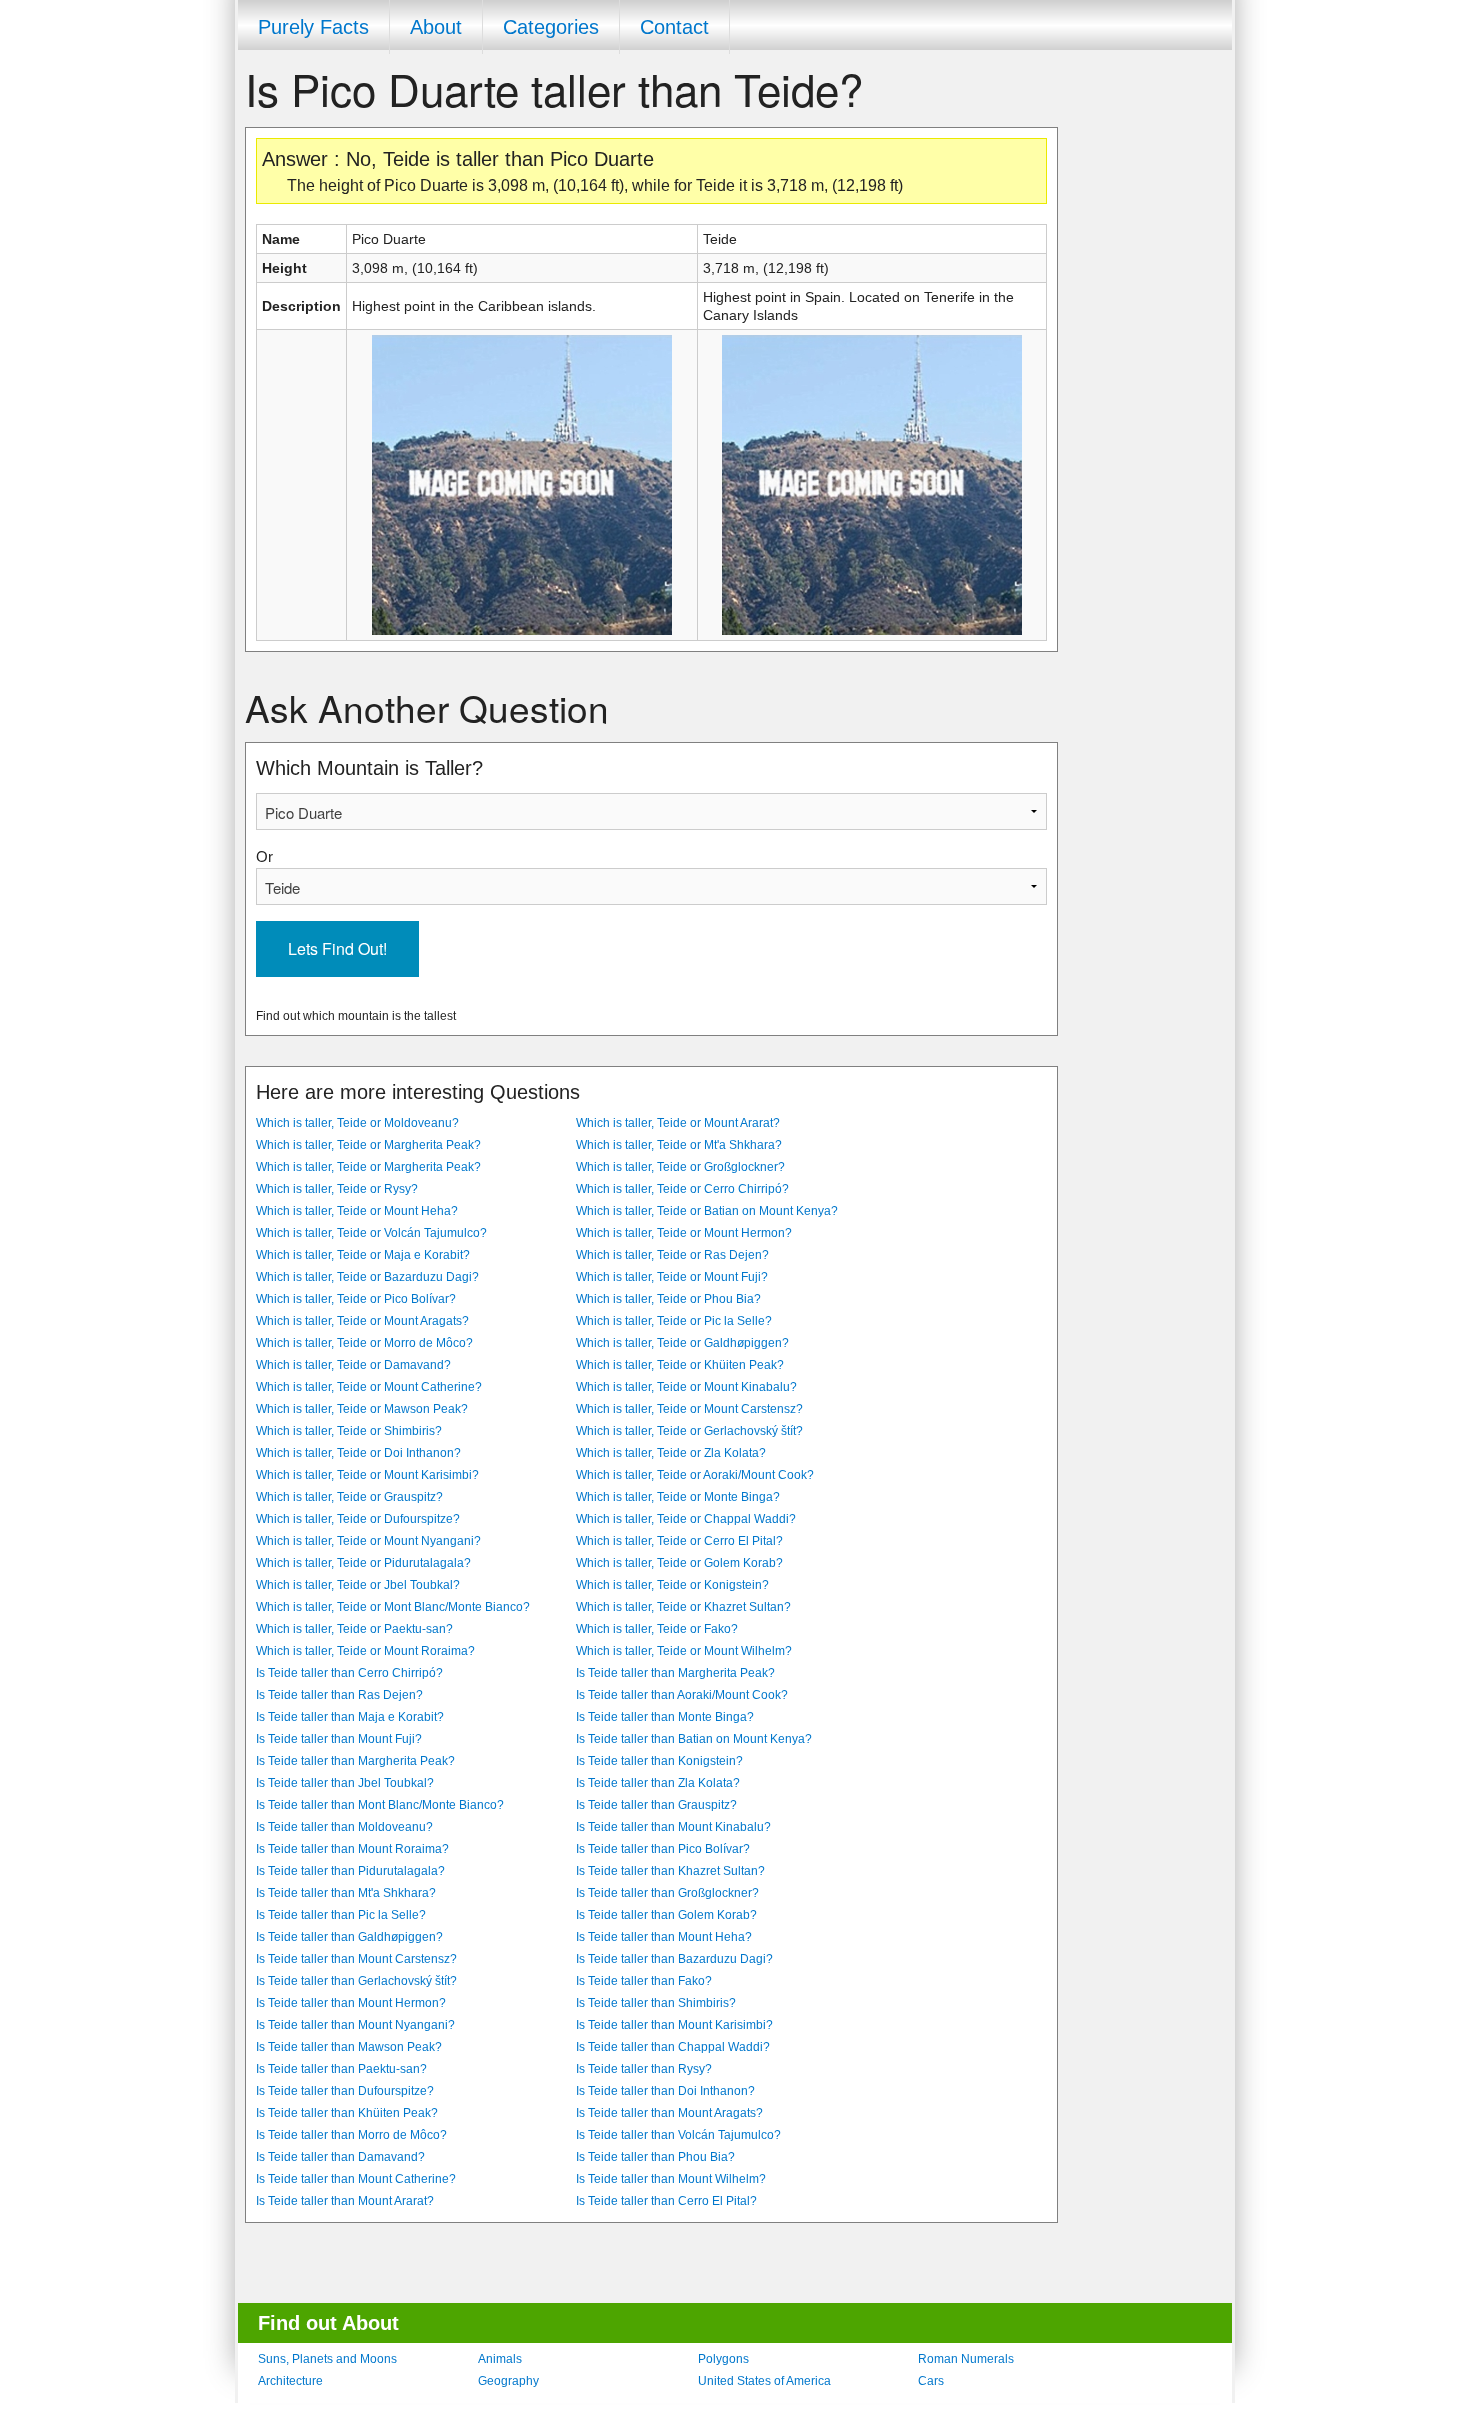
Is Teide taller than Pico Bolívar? (663, 1849)
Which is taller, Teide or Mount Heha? (357, 1211)
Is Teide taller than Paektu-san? (341, 2069)
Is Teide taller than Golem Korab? (666, 1915)
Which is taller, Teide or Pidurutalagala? (363, 1563)
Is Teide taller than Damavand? (340, 2157)
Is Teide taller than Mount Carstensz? (356, 1959)
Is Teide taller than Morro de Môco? (351, 2135)
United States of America (764, 2381)
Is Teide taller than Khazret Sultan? (670, 1871)
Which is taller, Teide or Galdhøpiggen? (682, 1343)
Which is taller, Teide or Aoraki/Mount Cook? (695, 1475)
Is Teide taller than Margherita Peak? (675, 1673)
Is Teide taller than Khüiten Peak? (347, 2113)
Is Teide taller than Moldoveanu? (344, 1827)
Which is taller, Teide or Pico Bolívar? (356, 1299)
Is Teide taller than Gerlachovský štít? (356, 1981)
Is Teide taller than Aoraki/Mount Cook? (682, 1695)
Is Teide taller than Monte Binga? (665, 1717)
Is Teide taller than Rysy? (644, 2069)
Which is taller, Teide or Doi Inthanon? (358, 1453)
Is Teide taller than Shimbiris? (656, 2003)
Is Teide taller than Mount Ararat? (345, 2201)
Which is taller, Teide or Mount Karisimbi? (367, 1475)
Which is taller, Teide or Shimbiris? (349, 1431)
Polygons (723, 2359)
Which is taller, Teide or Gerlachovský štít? (689, 1431)
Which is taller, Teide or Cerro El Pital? (679, 1541)
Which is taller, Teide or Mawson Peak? (362, 1409)
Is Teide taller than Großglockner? (667, 1893)
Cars (931, 2381)
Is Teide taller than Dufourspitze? (345, 2091)
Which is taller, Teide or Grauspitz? (349, 1497)
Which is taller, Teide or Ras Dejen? (672, 1255)
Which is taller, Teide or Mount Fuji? (672, 1277)
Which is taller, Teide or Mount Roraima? (365, 1651)
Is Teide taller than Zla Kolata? (658, 1783)
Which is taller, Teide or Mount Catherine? (369, 1387)
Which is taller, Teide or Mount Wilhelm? (684, 1651)
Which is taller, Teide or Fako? (657, 1629)
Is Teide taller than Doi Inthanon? (665, 2091)
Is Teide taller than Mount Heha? (664, 1937)
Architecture (290, 2381)
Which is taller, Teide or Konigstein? (672, 1585)
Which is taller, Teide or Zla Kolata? (671, 1453)
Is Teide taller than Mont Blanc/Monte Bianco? (380, 1805)
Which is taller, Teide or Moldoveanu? (357, 1123)
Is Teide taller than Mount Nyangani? (355, 2025)
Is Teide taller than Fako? (644, 1981)
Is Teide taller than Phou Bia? (655, 2157)
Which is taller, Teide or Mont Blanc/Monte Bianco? (393, 1607)
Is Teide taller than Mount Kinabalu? (673, 1827)
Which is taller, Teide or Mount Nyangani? (368, 1541)
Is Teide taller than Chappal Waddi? (673, 2047)
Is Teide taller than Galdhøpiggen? (349, 1937)
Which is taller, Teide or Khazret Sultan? (683, 1607)
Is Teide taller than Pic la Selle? (341, 1915)
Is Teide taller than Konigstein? (659, 1761)
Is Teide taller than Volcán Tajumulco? (678, 2135)
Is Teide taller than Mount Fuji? (339, 1739)
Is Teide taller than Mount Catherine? (356, 2179)
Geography (508, 2381)
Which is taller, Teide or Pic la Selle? (674, 1321)
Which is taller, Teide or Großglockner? (680, 1167)
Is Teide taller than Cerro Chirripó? (349, 1673)
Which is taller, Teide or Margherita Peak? (368, 1145)
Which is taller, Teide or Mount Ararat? (678, 1123)
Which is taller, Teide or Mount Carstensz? (689, 1409)
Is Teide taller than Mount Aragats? (669, 2113)
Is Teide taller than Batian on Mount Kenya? (694, 1739)
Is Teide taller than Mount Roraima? (352, 1849)
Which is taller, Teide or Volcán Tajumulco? (371, 1233)
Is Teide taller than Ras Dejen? (339, 1695)
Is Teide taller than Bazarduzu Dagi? (674, 1959)
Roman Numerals (966, 2359)
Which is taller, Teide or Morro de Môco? (364, 1343)
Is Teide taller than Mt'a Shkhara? (346, 1893)
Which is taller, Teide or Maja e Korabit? (363, 1255)
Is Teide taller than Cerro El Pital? (666, 2201)
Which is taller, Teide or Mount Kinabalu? (686, 1387)
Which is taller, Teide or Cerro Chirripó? (682, 1189)
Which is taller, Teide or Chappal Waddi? (686, 1519)
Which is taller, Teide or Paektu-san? (354, 1629)
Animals (500, 2359)
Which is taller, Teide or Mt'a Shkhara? (679, 1145)
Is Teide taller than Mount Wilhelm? (671, 2179)
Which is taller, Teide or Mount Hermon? (684, 1233)
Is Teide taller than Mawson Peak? (349, 2047)
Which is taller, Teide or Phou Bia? (668, 1299)
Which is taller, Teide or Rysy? (337, 1189)
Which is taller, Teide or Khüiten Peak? (680, 1365)
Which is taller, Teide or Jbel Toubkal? (358, 1585)
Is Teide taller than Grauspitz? (656, 1805)
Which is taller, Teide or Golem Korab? (679, 1563)
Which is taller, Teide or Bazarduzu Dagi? (367, 1277)
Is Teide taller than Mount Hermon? (351, 2003)
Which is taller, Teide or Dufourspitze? (358, 1519)
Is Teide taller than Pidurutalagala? (350, 1871)
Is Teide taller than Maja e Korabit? (350, 1717)
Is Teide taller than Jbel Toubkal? (345, 1783)
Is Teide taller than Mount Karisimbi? (674, 2025)
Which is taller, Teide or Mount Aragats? (362, 1321)
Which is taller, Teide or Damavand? (353, 1365)
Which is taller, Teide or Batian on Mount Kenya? (707, 1211)
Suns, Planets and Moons (327, 2359)
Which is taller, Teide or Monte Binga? (678, 1497)
